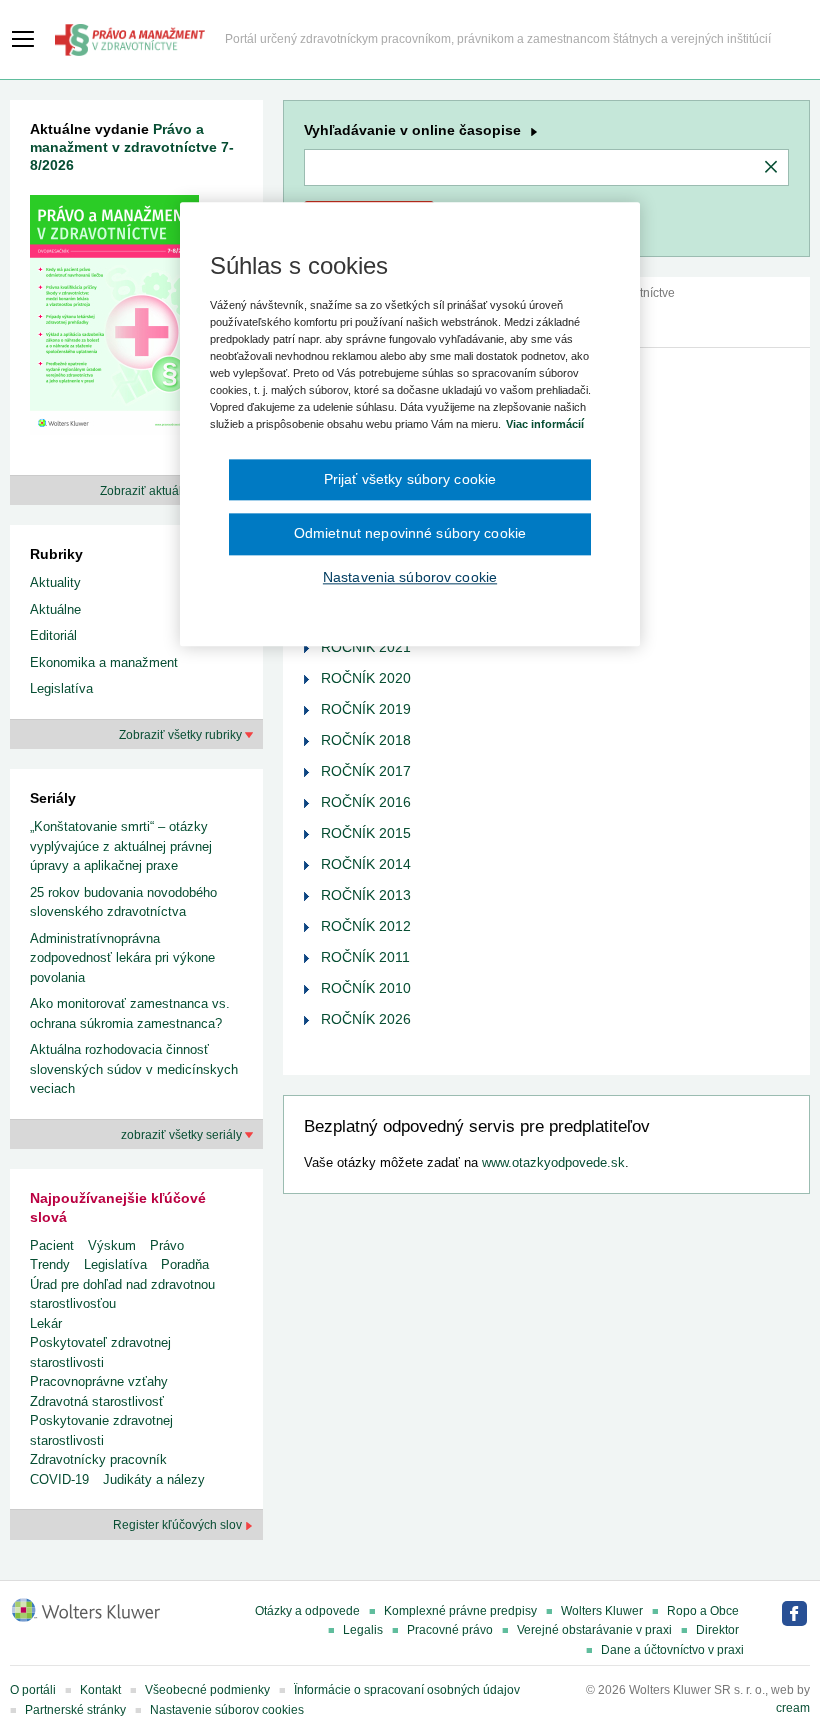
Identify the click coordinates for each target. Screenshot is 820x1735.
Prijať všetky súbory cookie (410, 479)
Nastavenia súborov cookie (410, 577)
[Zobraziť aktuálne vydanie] (114, 318)
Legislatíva (61, 688)
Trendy (50, 1264)
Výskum (112, 1245)
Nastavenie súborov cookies (227, 1710)
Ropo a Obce (703, 1611)
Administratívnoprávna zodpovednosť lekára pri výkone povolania (122, 958)
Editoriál (53, 635)
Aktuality (55, 582)
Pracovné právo (450, 1630)
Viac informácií (545, 425)
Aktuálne (55, 609)
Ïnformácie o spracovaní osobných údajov (407, 1690)
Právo (167, 1245)
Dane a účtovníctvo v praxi (672, 1650)
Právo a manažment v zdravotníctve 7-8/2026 (132, 147)
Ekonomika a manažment (104, 662)
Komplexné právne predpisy (460, 1611)
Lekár (46, 1323)
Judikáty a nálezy (154, 1479)
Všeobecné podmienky (207, 1690)
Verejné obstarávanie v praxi (594, 1630)
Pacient (52, 1245)
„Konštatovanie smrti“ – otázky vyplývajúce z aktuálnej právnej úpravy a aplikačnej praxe (121, 846)
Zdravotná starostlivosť (97, 1401)
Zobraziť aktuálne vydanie (172, 491)
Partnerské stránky (75, 1710)
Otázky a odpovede (307, 1611)
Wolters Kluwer (602, 1611)
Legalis (363, 1630)
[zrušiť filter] (771, 168)
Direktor (717, 1630)
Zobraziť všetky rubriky (182, 735)
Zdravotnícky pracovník (98, 1459)
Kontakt (100, 1690)
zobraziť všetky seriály (183, 1135)
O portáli (33, 1690)
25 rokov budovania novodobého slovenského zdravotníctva (123, 902)
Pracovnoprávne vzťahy (99, 1381)
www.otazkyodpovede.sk (553, 1162)
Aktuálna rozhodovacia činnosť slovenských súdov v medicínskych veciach (134, 1069)
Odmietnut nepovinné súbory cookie (410, 533)
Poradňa (185, 1264)
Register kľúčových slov (179, 1525)
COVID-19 (59, 1479)
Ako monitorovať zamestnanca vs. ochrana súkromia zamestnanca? (130, 1013)
